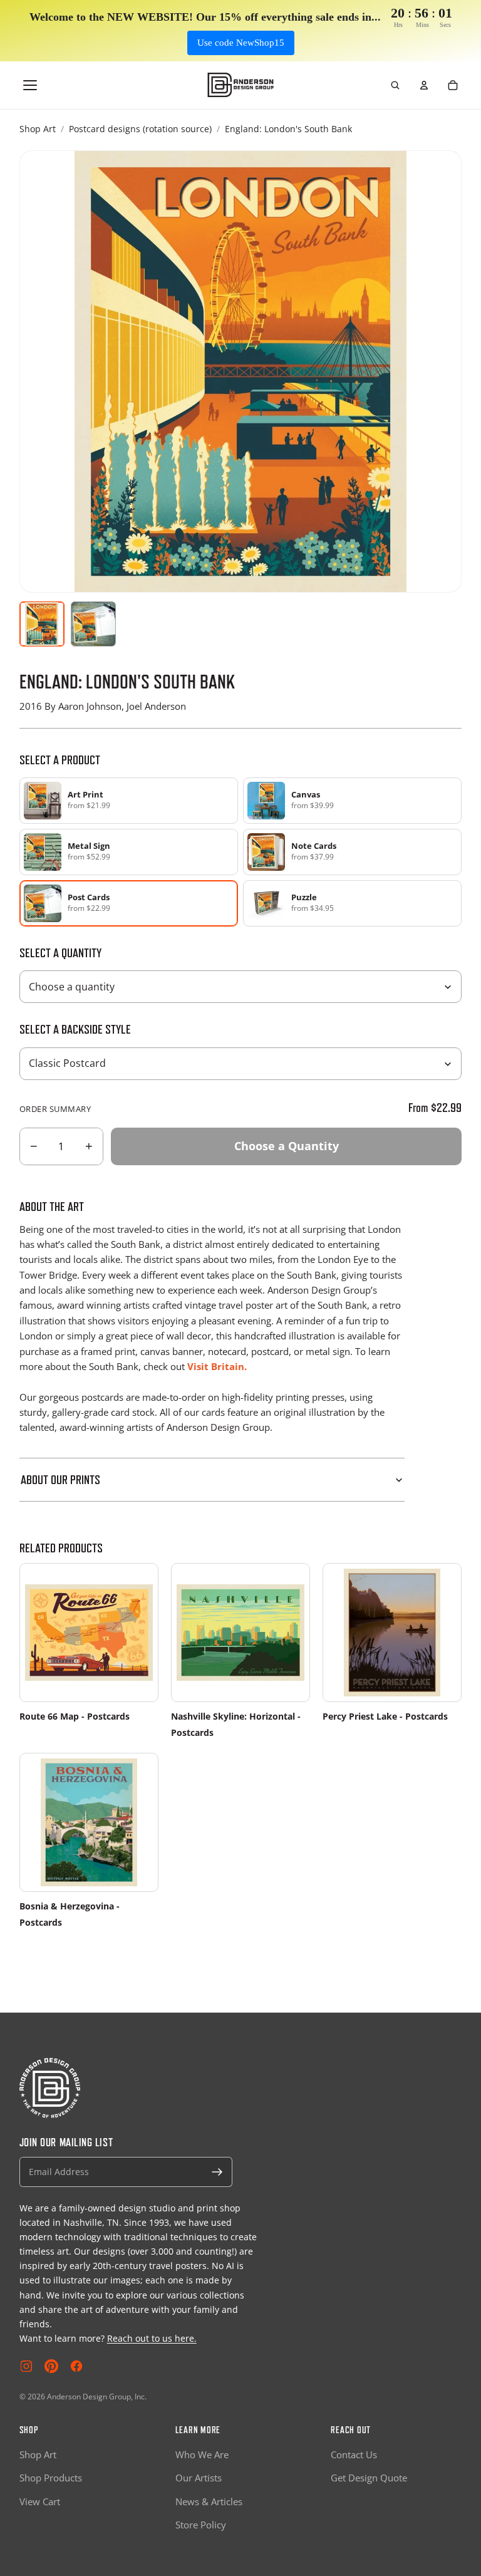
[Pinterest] (51, 2366)
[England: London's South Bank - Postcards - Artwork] (42, 624)
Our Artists (199, 2478)
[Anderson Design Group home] (241, 85)
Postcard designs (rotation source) (140, 129)
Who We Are (202, 2454)
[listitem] (129, 801)
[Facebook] (76, 2366)
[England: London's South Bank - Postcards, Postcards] (93, 624)
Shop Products (51, 2478)
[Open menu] (30, 85)
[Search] (395, 85)
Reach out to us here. (152, 2338)
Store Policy (201, 2525)
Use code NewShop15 (241, 43)
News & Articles (209, 2501)
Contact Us (354, 2454)
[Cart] (453, 85)
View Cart (40, 2501)
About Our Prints (60, 1480)
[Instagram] (26, 2366)
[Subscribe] (217, 2172)
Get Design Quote (369, 2478)
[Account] (424, 85)
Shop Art (38, 129)
